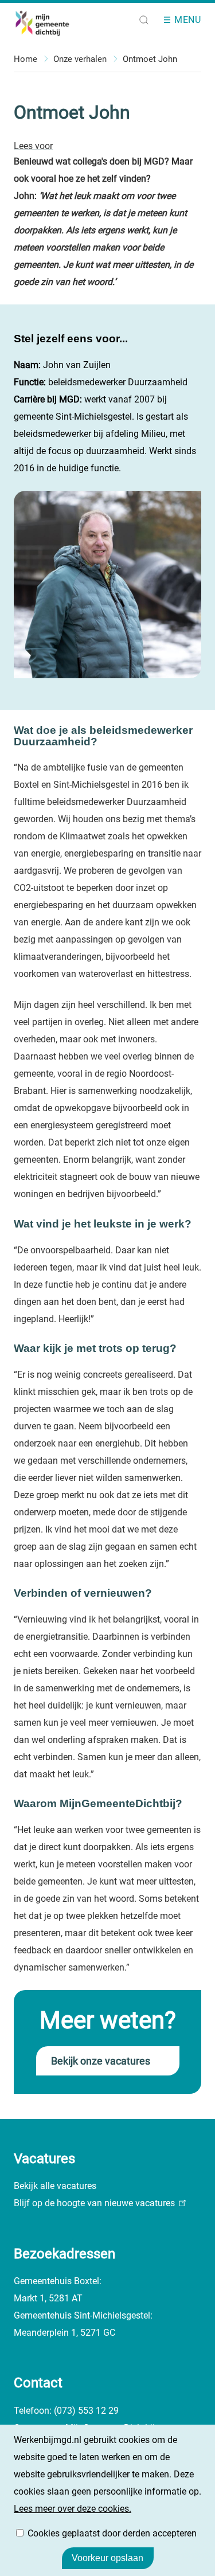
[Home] (52, 23)
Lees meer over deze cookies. (73, 2509)
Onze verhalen (80, 59)
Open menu (171, 20)
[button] (144, 20)
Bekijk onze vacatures (101, 2061)
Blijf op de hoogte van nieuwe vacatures (94, 2203)
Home (26, 59)
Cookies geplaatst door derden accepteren (112, 2533)
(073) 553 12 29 (86, 2411)
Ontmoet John (150, 59)
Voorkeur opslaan (107, 2558)
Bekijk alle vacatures (55, 2186)
